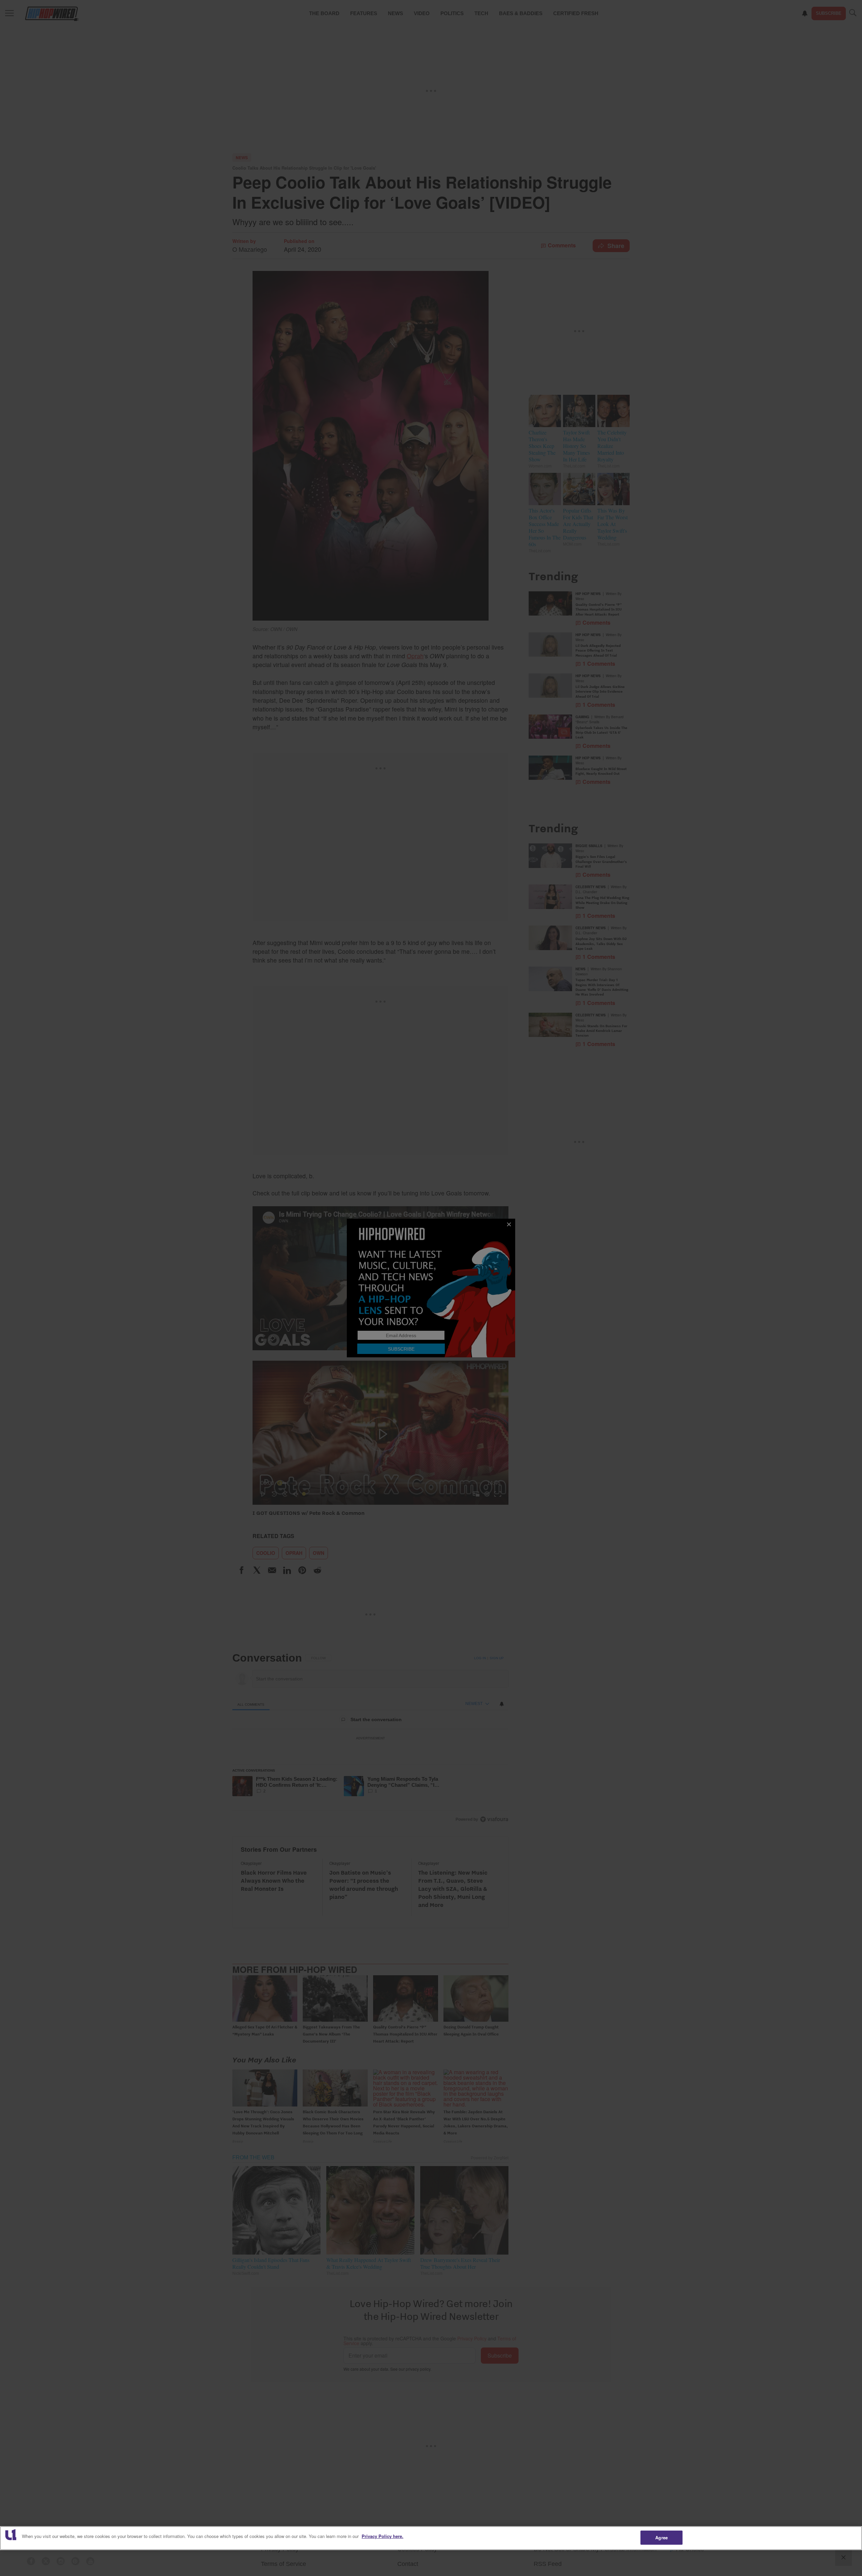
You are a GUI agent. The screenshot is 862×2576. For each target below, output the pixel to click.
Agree (661, 2537)
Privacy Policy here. (383, 2536)
